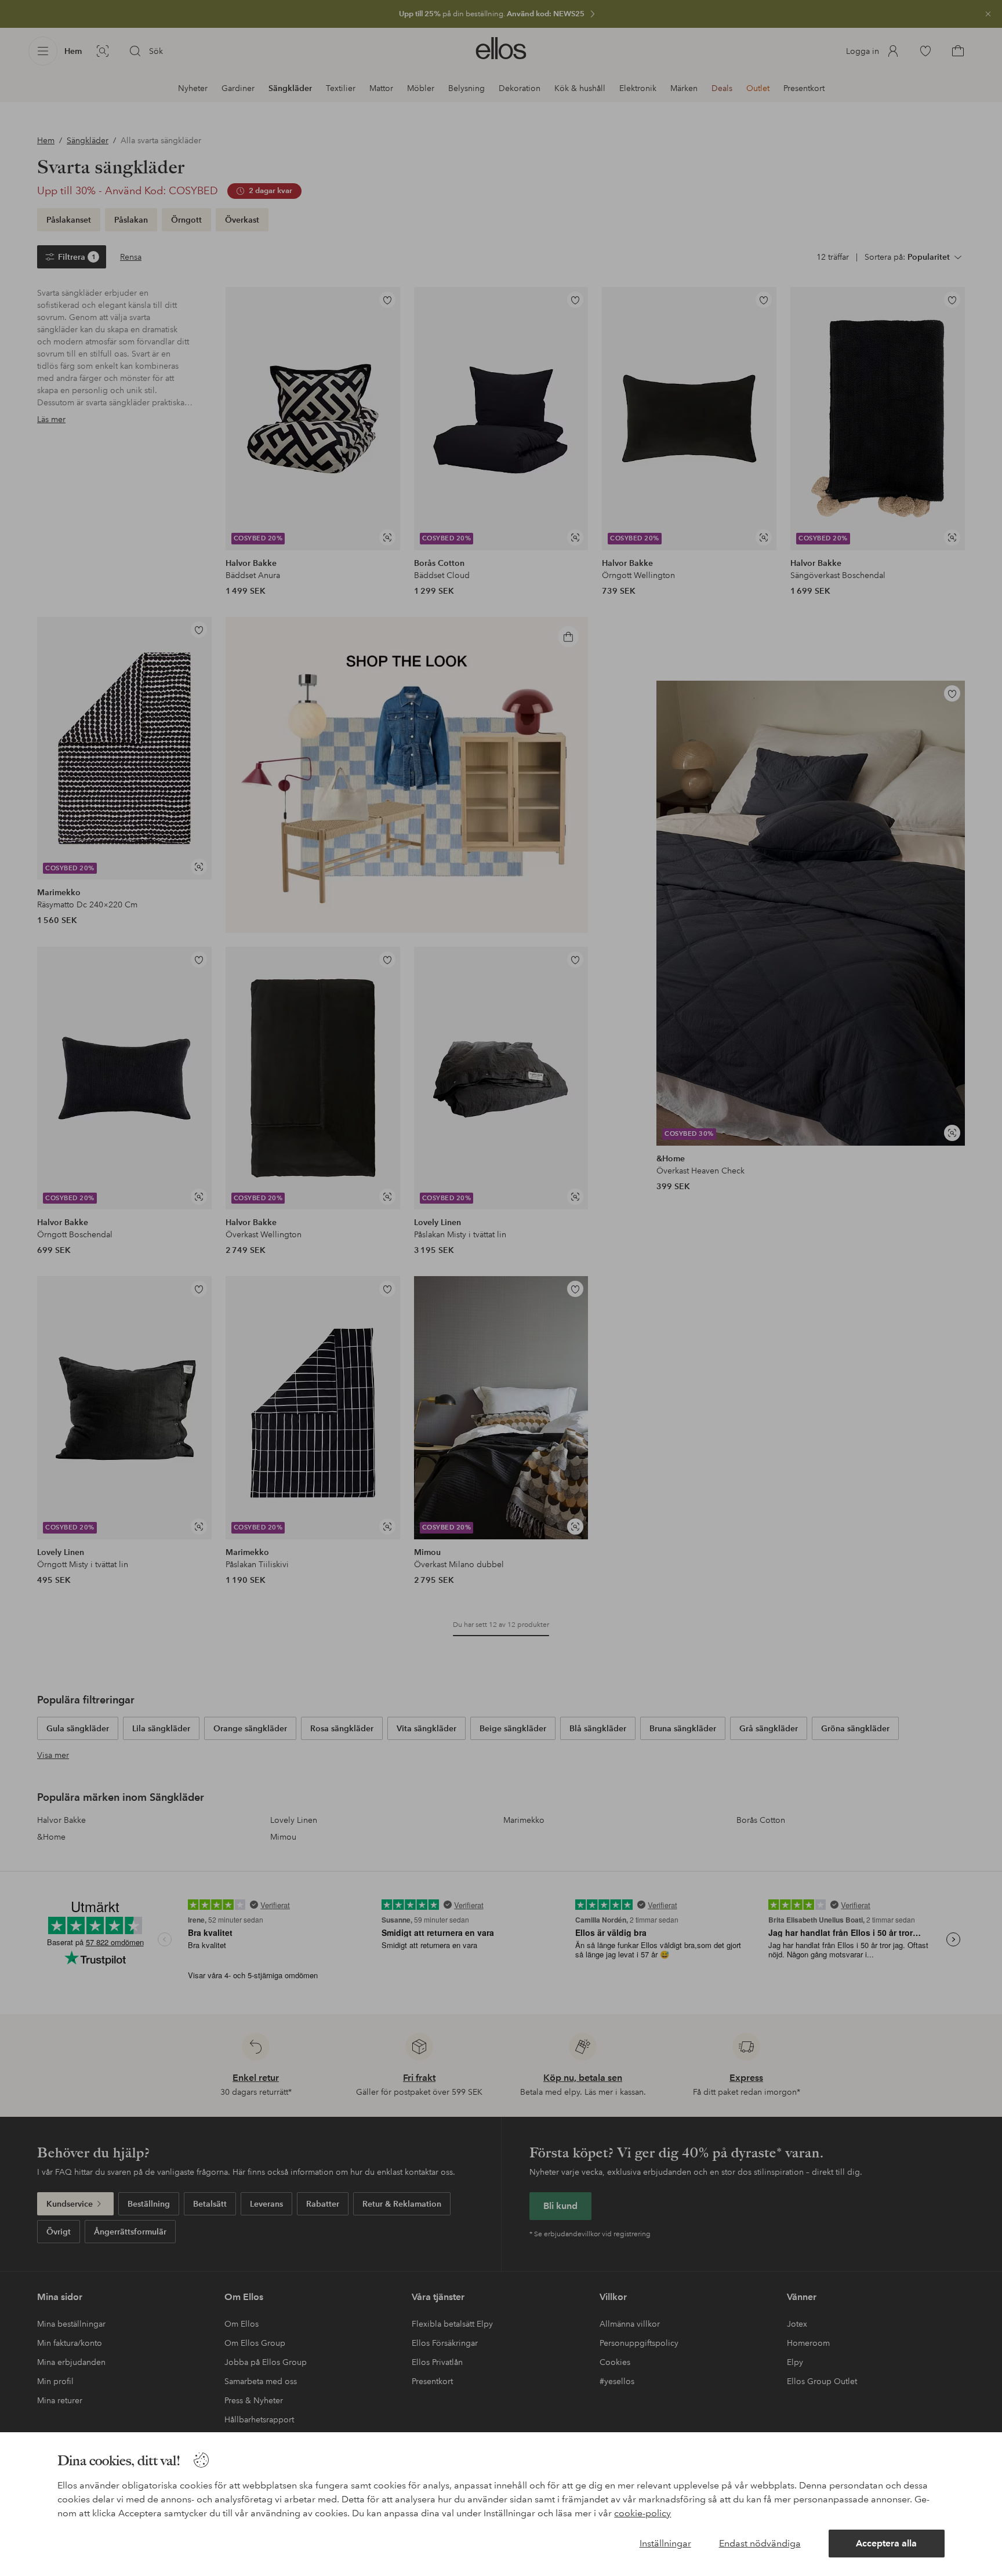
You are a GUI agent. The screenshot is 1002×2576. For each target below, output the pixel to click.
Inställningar (665, 2543)
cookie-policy (642, 2513)
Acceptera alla (886, 2543)
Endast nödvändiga (760, 2543)
